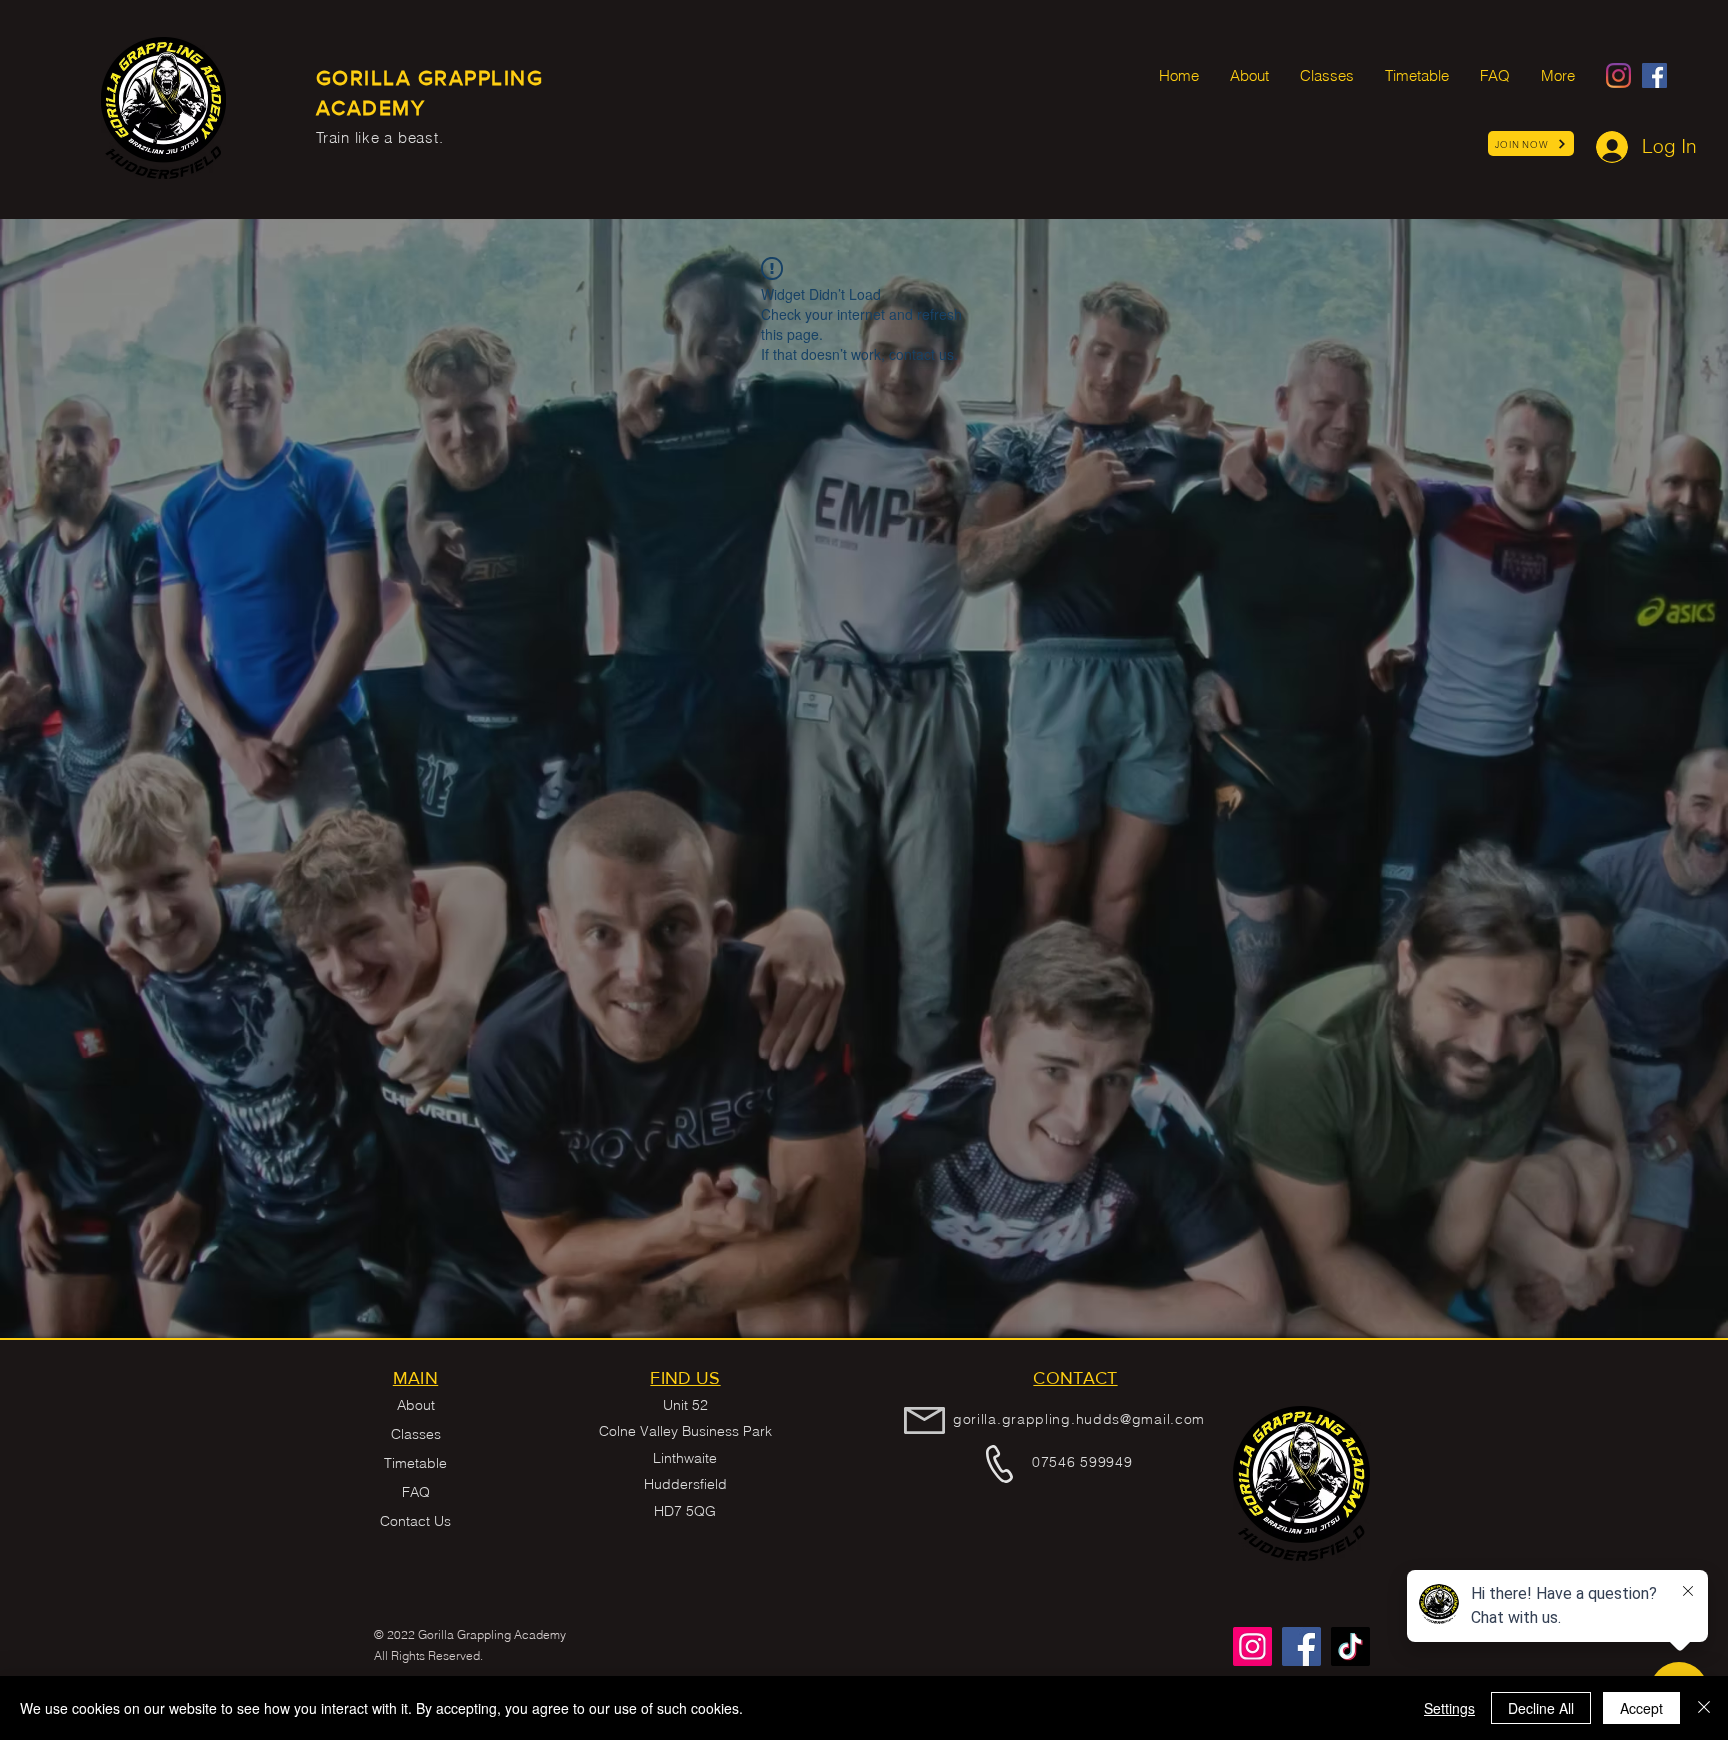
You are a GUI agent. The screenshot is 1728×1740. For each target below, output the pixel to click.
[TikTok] (1350, 1646)
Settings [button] (1449, 1708)
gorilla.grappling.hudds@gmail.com (1079, 1419)
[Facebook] (1654, 75)
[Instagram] (1618, 75)
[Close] (1704, 1708)
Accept (1641, 1708)
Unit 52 (685, 1405)
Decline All (1541, 1708)
